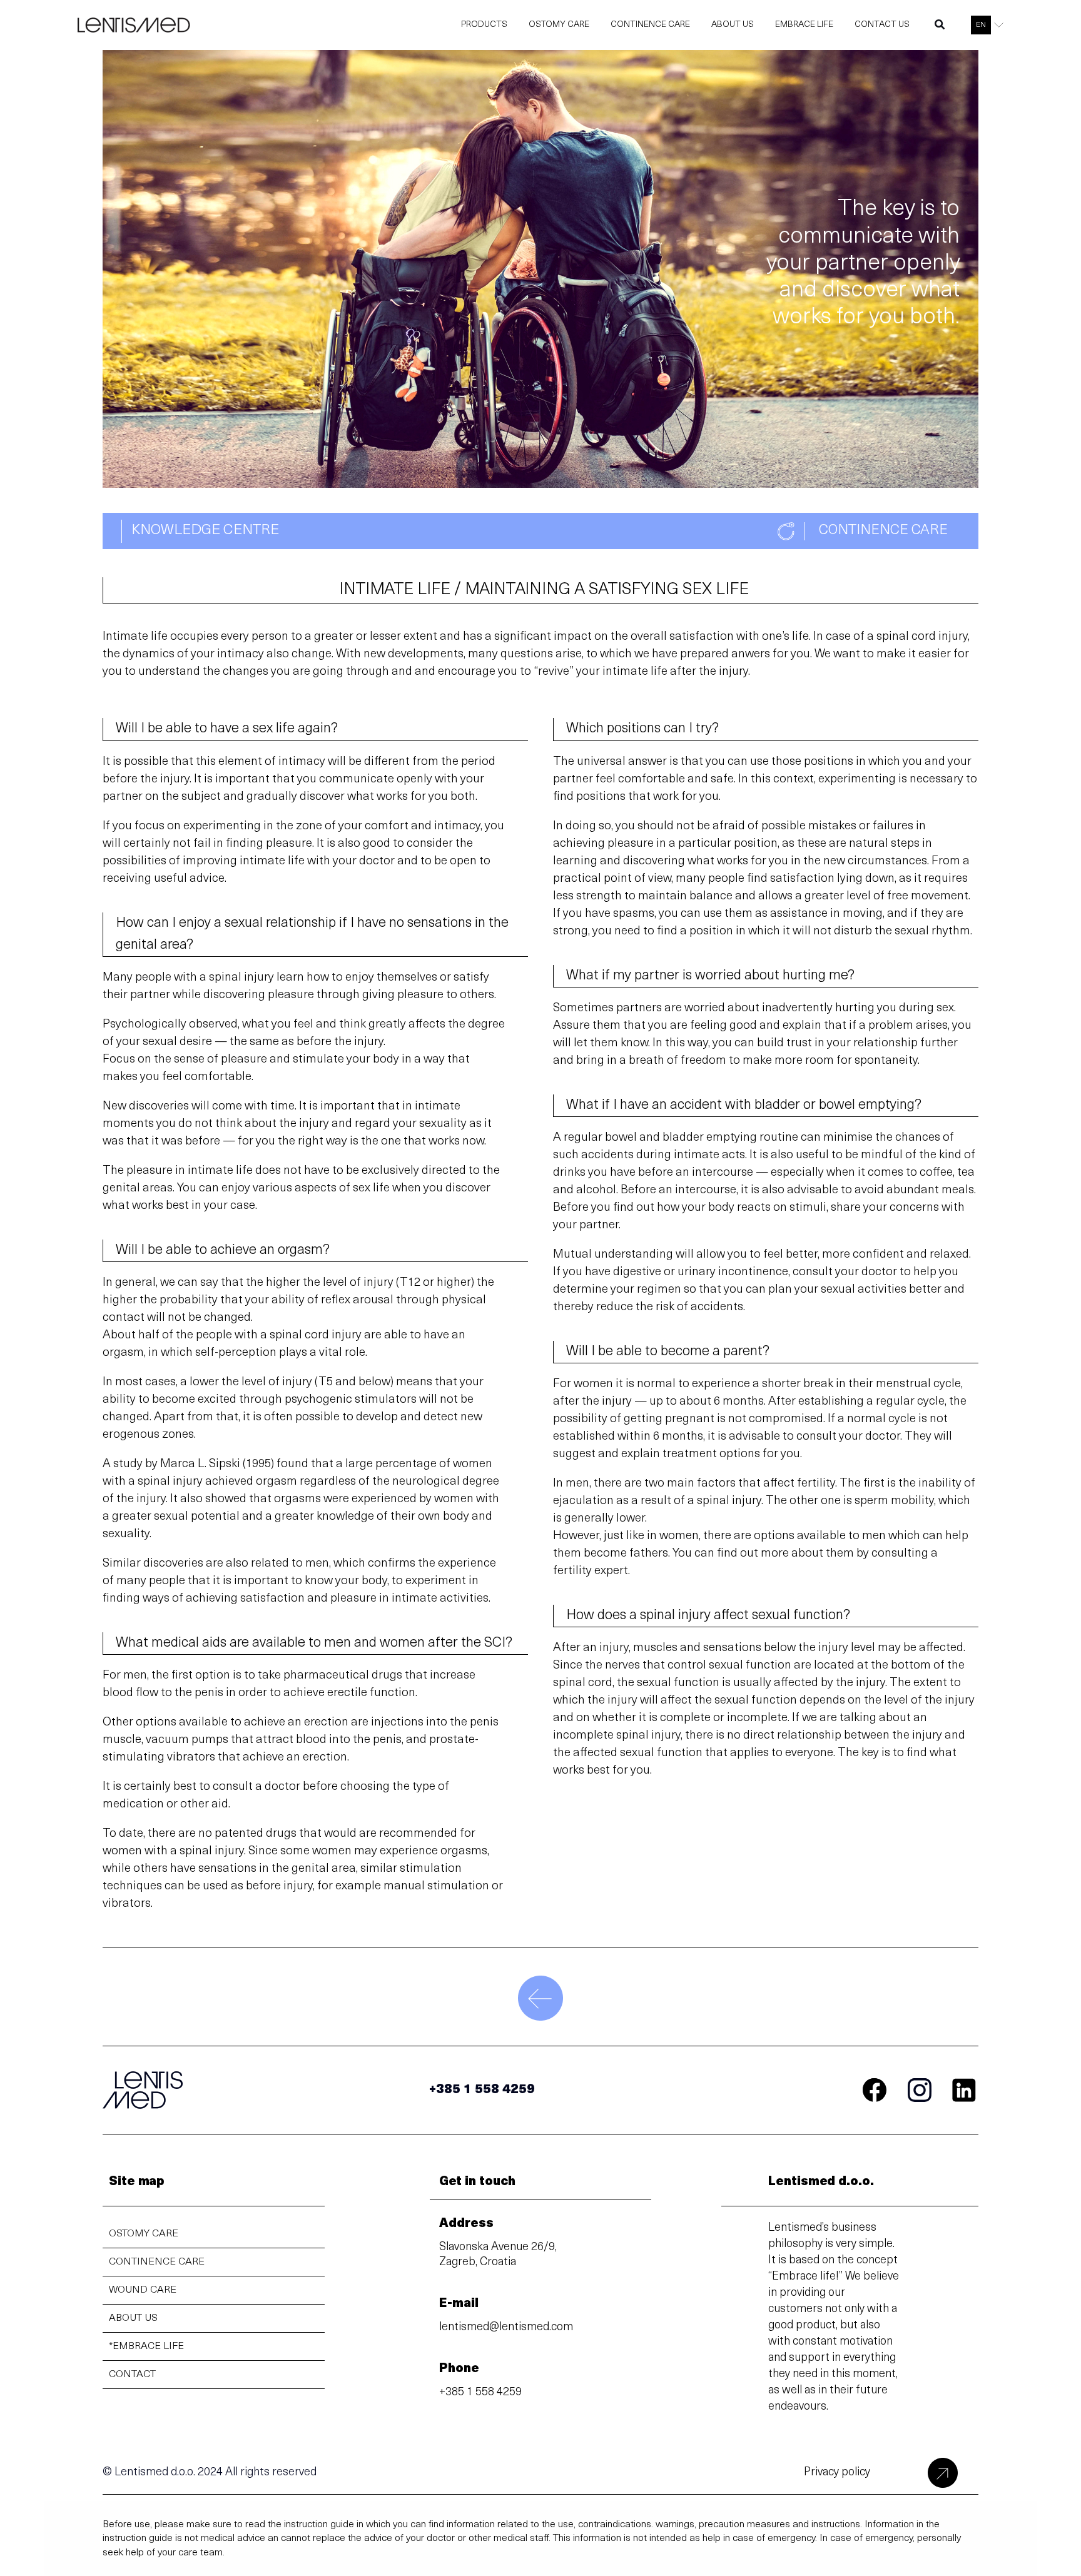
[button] (940, 28)
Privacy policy (837, 2473)
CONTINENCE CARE (157, 2262)
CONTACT (132, 2375)
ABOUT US (133, 2318)
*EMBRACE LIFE (146, 2346)
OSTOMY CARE (144, 2234)
